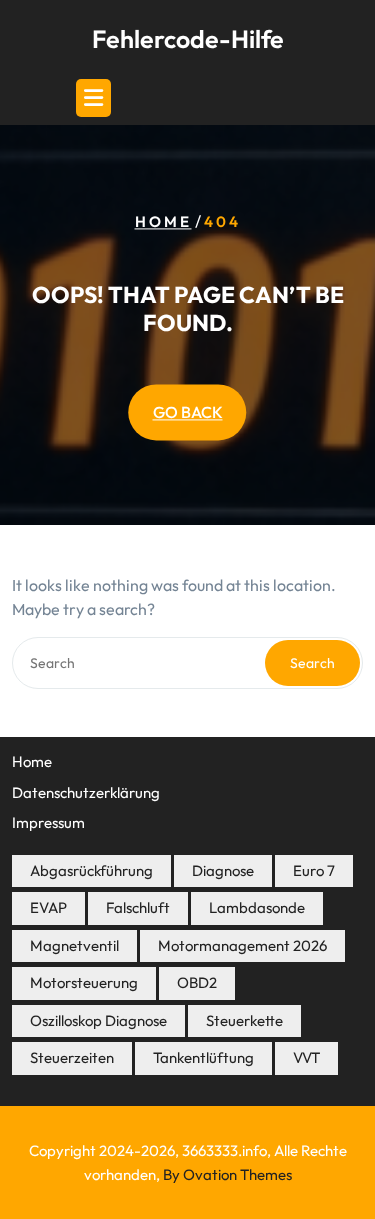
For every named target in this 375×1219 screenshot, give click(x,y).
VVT (306, 1057)
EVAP (48, 907)
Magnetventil (74, 945)
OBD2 (197, 982)
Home (163, 222)
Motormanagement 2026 (242, 945)
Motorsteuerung (84, 982)
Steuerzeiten (72, 1057)
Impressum (48, 822)
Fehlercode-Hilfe (188, 39)
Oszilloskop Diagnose (98, 1020)
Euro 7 (314, 870)
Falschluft (138, 907)
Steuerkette (244, 1020)
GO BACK (188, 413)
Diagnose (223, 870)
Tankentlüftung (203, 1057)
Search (312, 663)
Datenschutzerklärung (86, 792)
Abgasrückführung (91, 870)
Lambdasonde (257, 907)
